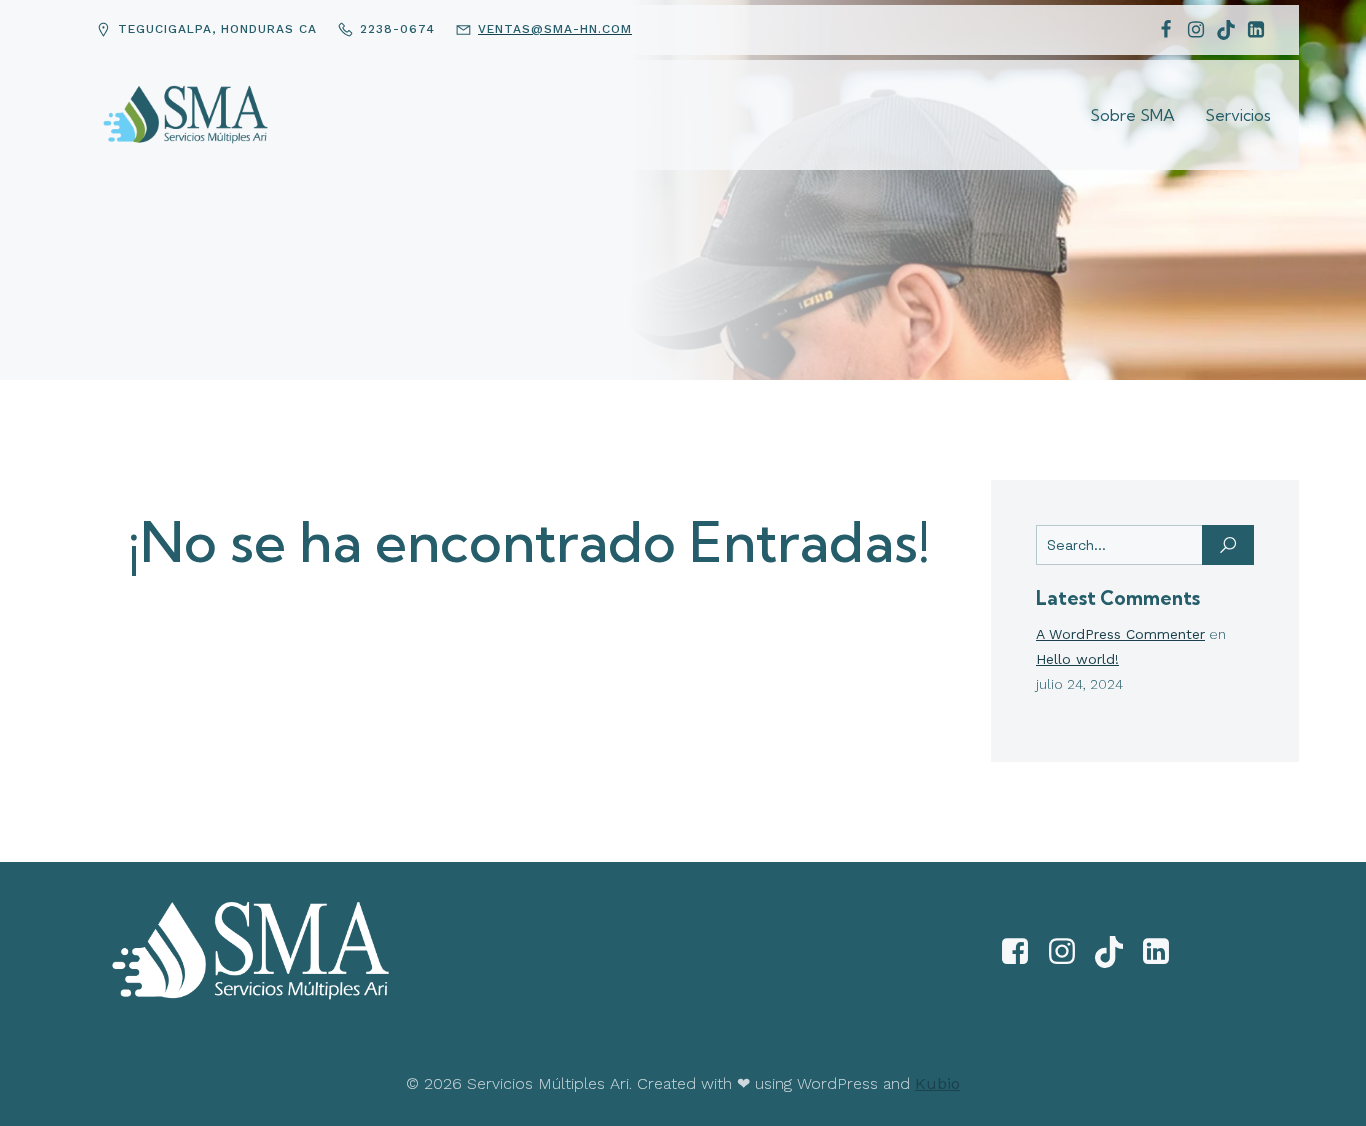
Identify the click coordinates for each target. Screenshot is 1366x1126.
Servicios (1238, 115)
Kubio (937, 1083)
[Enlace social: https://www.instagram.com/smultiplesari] (1069, 952)
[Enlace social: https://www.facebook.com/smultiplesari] (1022, 952)
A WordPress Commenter (1120, 634)
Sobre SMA (1132, 115)
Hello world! (1077, 659)
